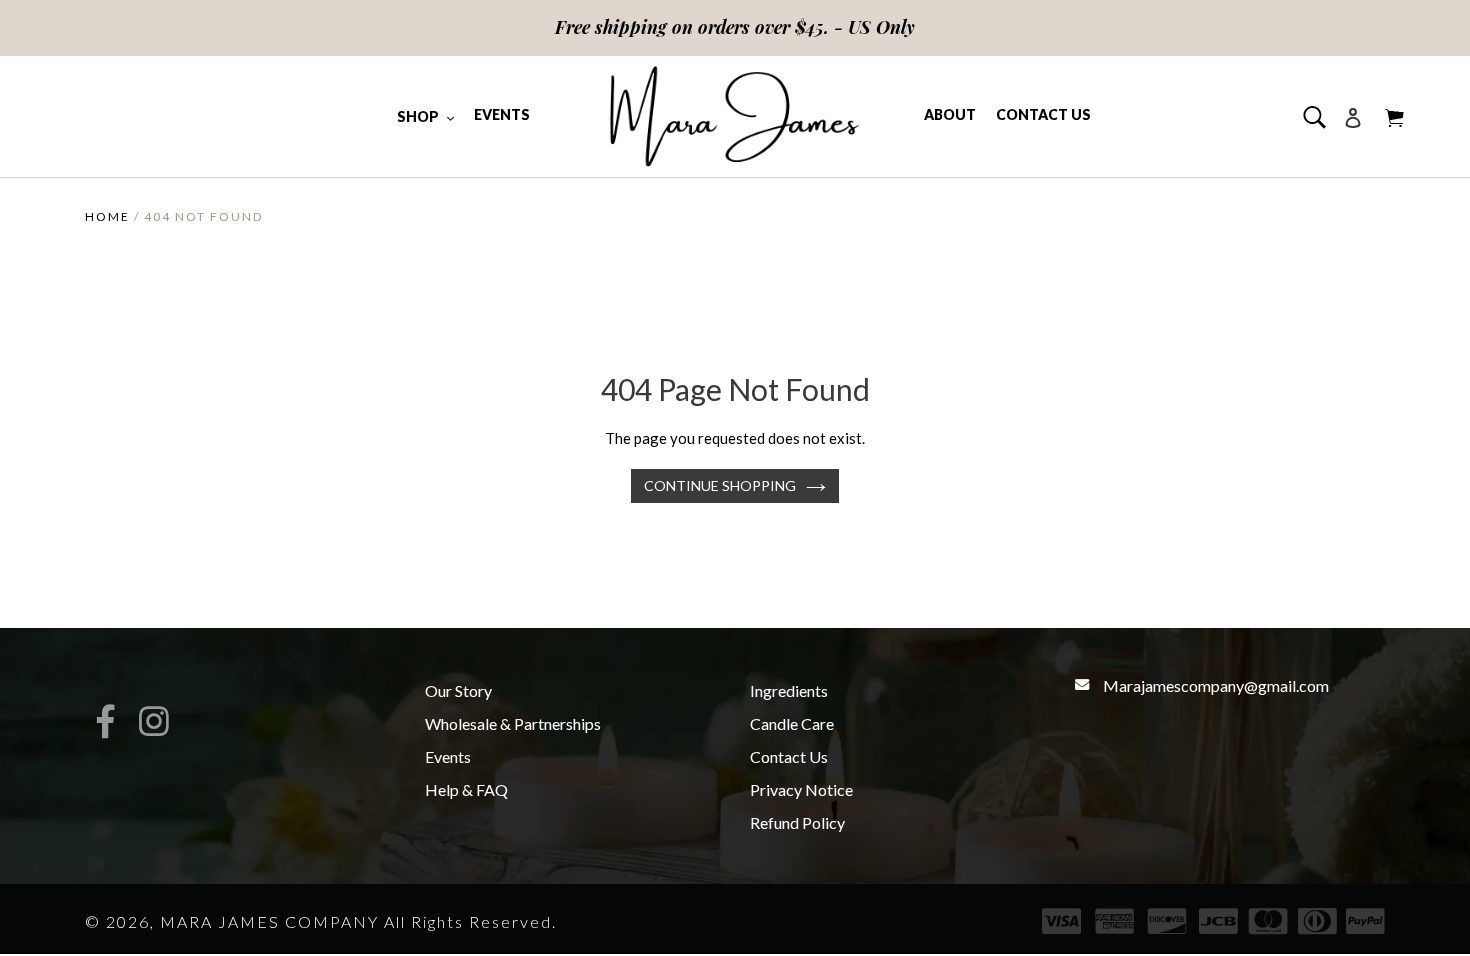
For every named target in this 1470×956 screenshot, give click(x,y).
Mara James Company (269, 921)
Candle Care (792, 723)
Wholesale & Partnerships (513, 723)
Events (448, 756)
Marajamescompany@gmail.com (1216, 685)
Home (107, 216)
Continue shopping (720, 485)
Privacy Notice (801, 789)
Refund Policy (797, 822)
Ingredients (789, 690)
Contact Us (789, 756)
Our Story (458, 690)
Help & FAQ (466, 789)
